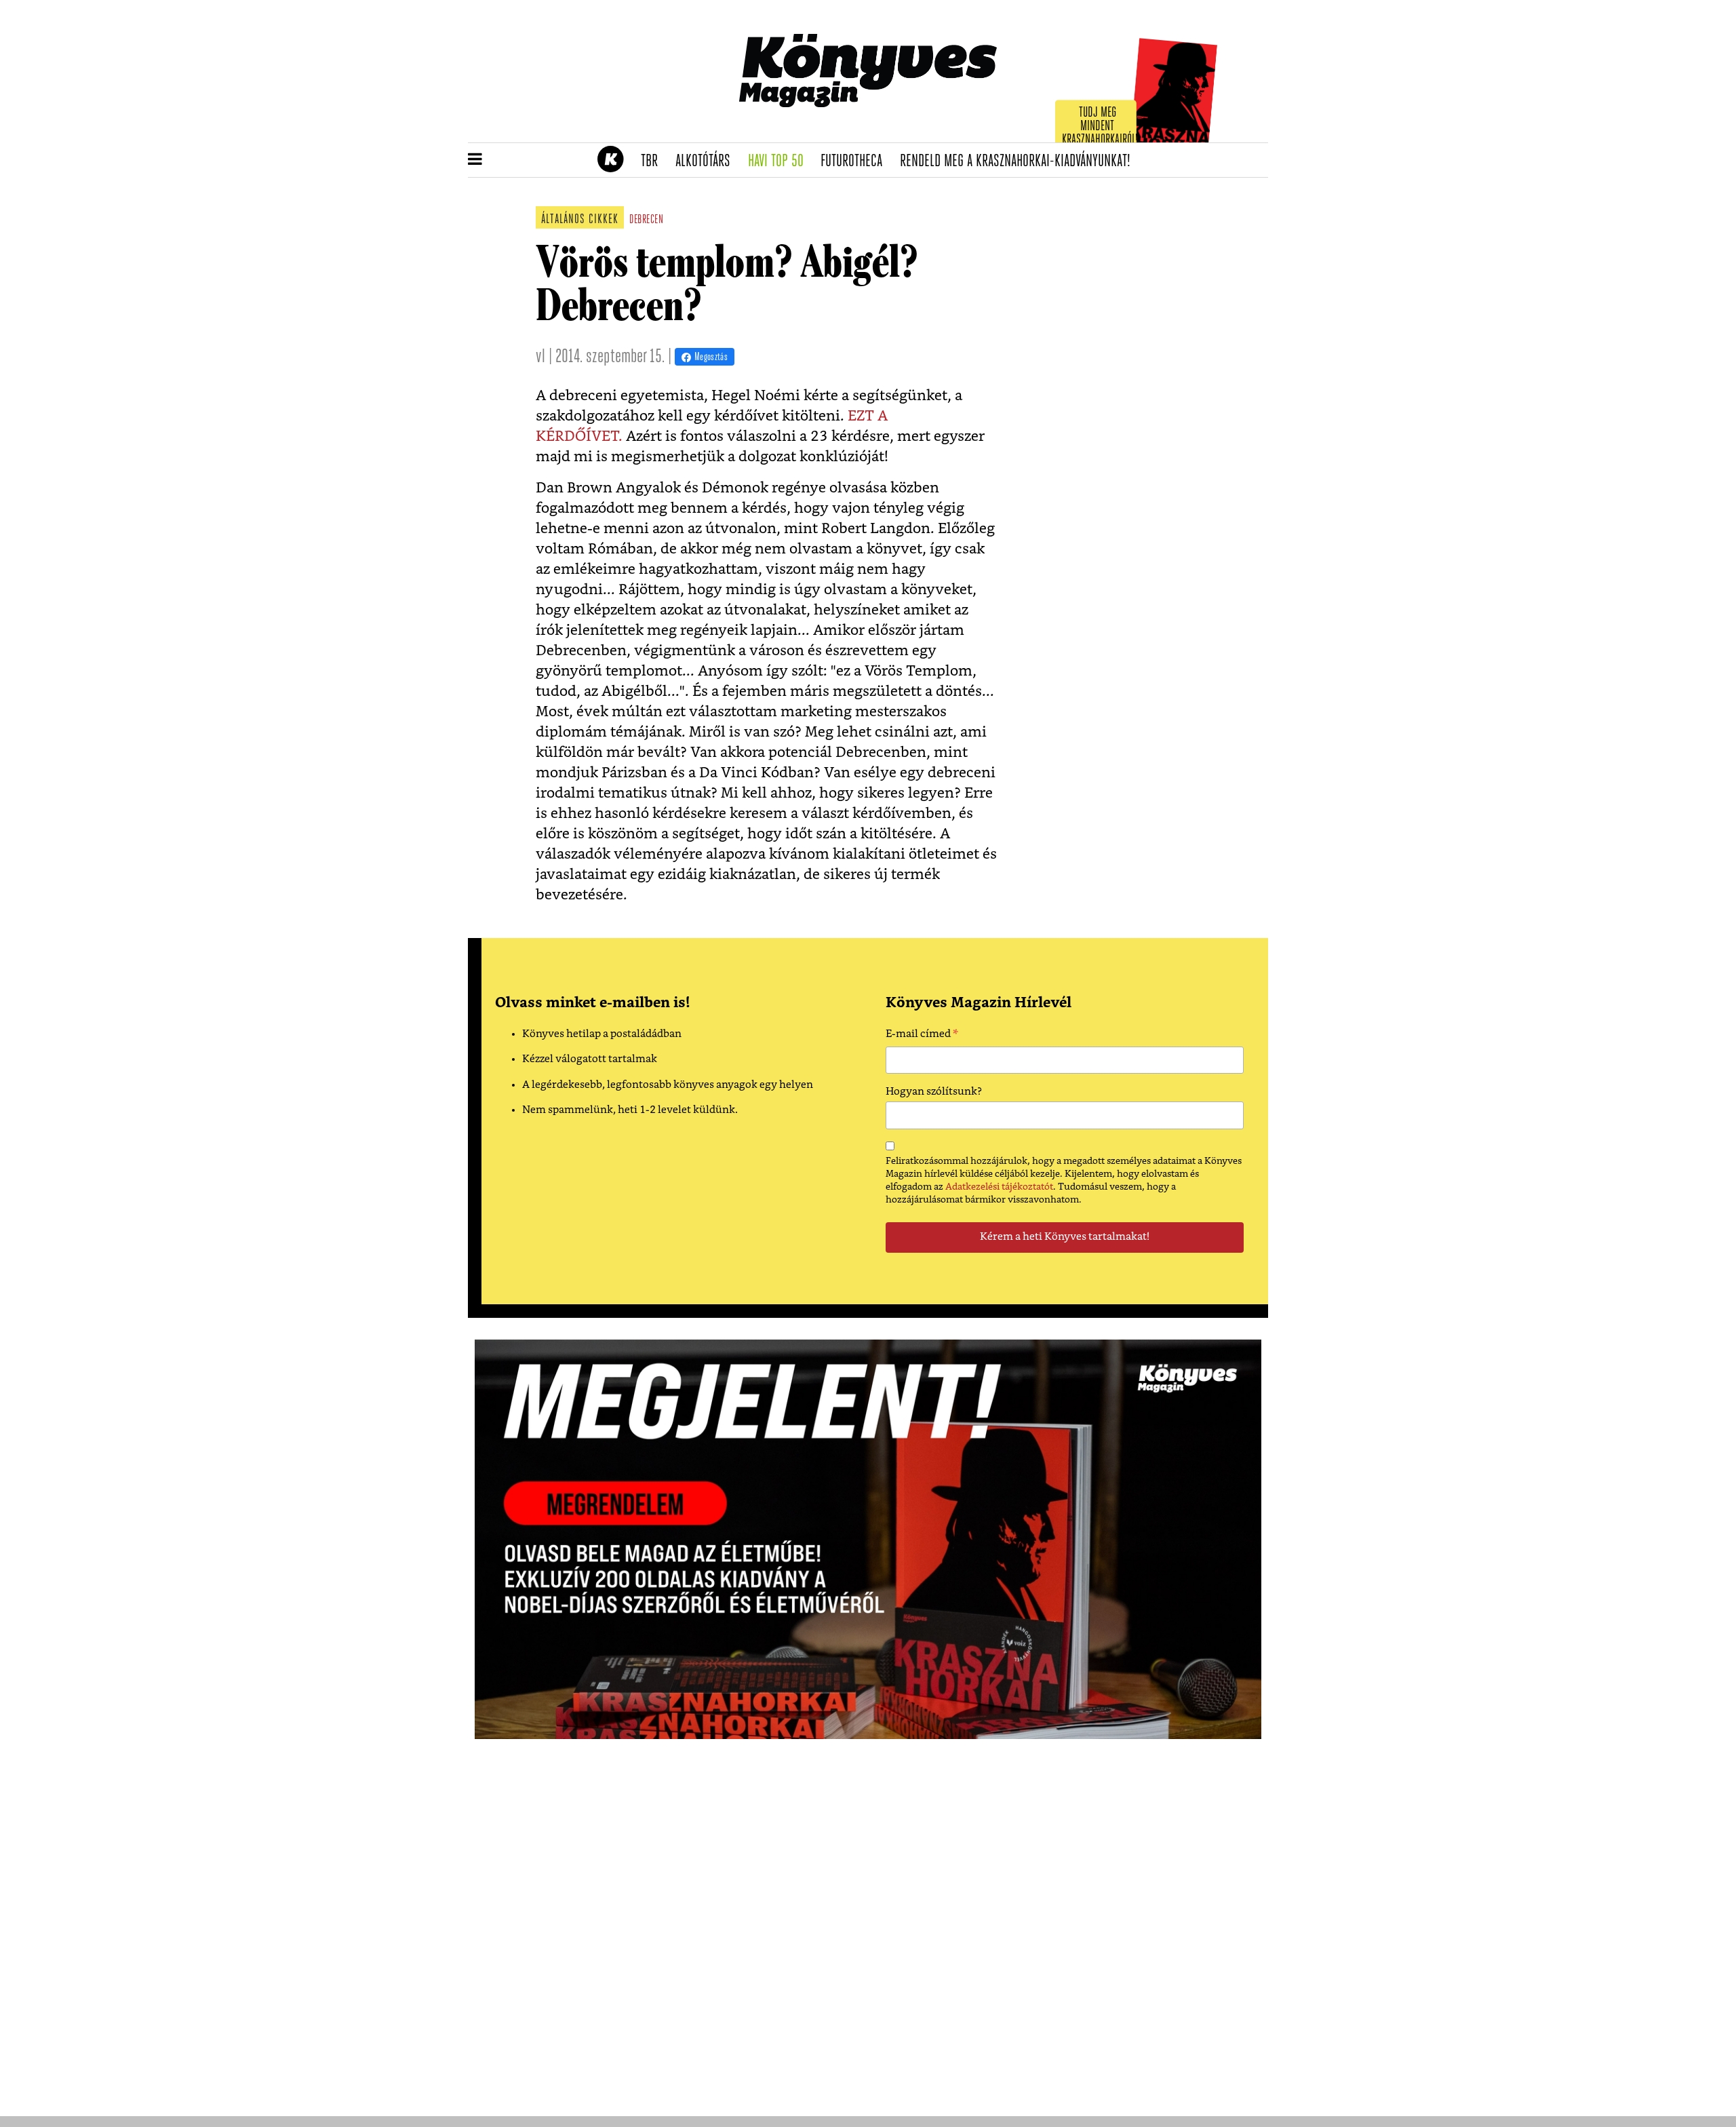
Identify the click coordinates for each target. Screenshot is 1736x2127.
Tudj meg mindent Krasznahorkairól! (1100, 126)
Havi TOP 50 (780, 161)
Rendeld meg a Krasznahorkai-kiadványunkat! (1020, 161)
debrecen (646, 220)
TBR (654, 161)
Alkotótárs (707, 161)
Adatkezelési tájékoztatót (999, 1187)
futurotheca (856, 161)
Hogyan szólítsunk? (934, 1092)
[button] (475, 160)
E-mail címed (922, 1036)
